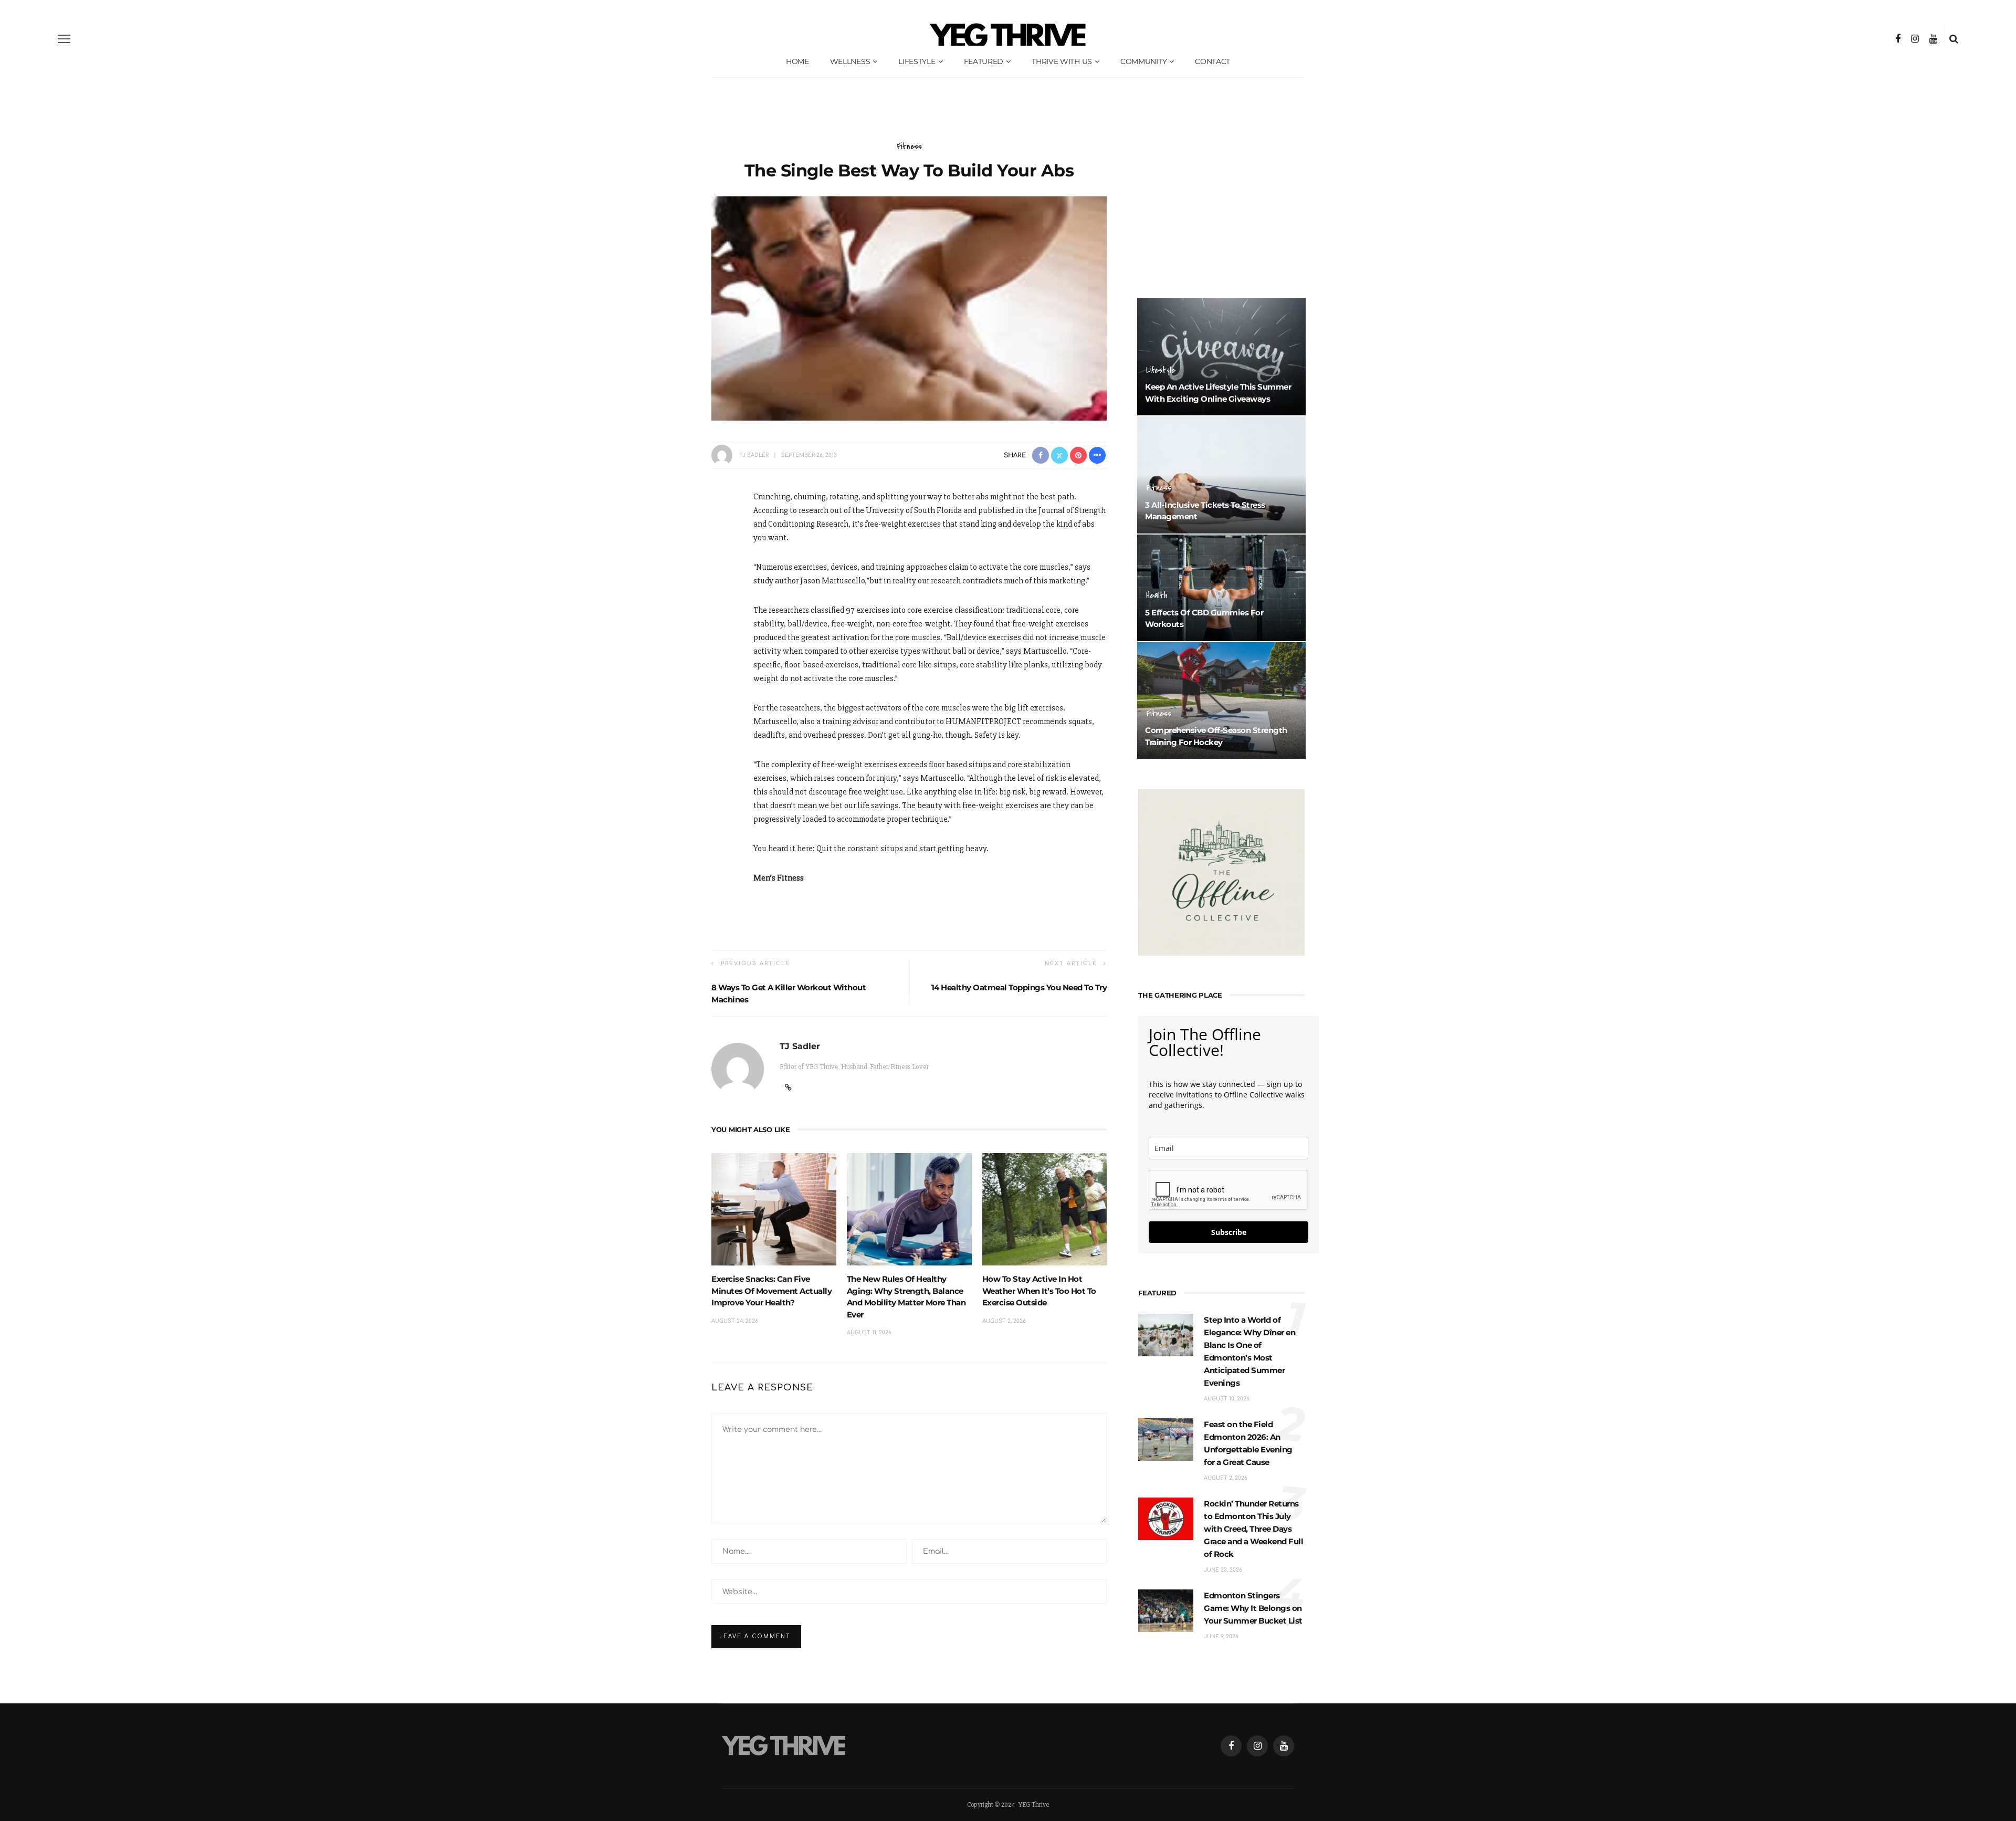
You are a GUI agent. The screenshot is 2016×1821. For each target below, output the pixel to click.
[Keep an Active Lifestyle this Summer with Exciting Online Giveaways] (1221, 357)
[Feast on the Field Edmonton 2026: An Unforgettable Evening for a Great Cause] (1166, 1439)
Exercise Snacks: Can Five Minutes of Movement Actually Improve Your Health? (771, 1291)
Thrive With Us (1062, 61)
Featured (984, 61)
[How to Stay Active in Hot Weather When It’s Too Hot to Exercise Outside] (1045, 1209)
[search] (1954, 39)
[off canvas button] (64, 39)
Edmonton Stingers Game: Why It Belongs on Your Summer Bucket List (1253, 1608)
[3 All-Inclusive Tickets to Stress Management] (1221, 474)
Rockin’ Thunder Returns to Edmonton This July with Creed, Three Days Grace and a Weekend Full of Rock (1253, 1529)
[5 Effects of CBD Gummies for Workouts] (1221, 587)
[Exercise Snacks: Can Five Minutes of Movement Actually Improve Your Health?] (774, 1209)
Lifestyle (917, 61)
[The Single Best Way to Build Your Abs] (909, 308)
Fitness (909, 146)
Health (1157, 595)
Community (1143, 61)
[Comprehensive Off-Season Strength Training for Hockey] (1221, 700)
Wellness (850, 61)
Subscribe (1229, 1232)
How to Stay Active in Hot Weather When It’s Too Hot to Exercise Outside (1039, 1291)
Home (797, 61)
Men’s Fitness (779, 878)
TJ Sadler (754, 455)
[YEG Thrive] (784, 1745)
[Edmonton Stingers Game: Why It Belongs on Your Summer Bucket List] (1166, 1610)
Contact (1212, 61)
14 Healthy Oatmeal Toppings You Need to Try (1019, 987)
